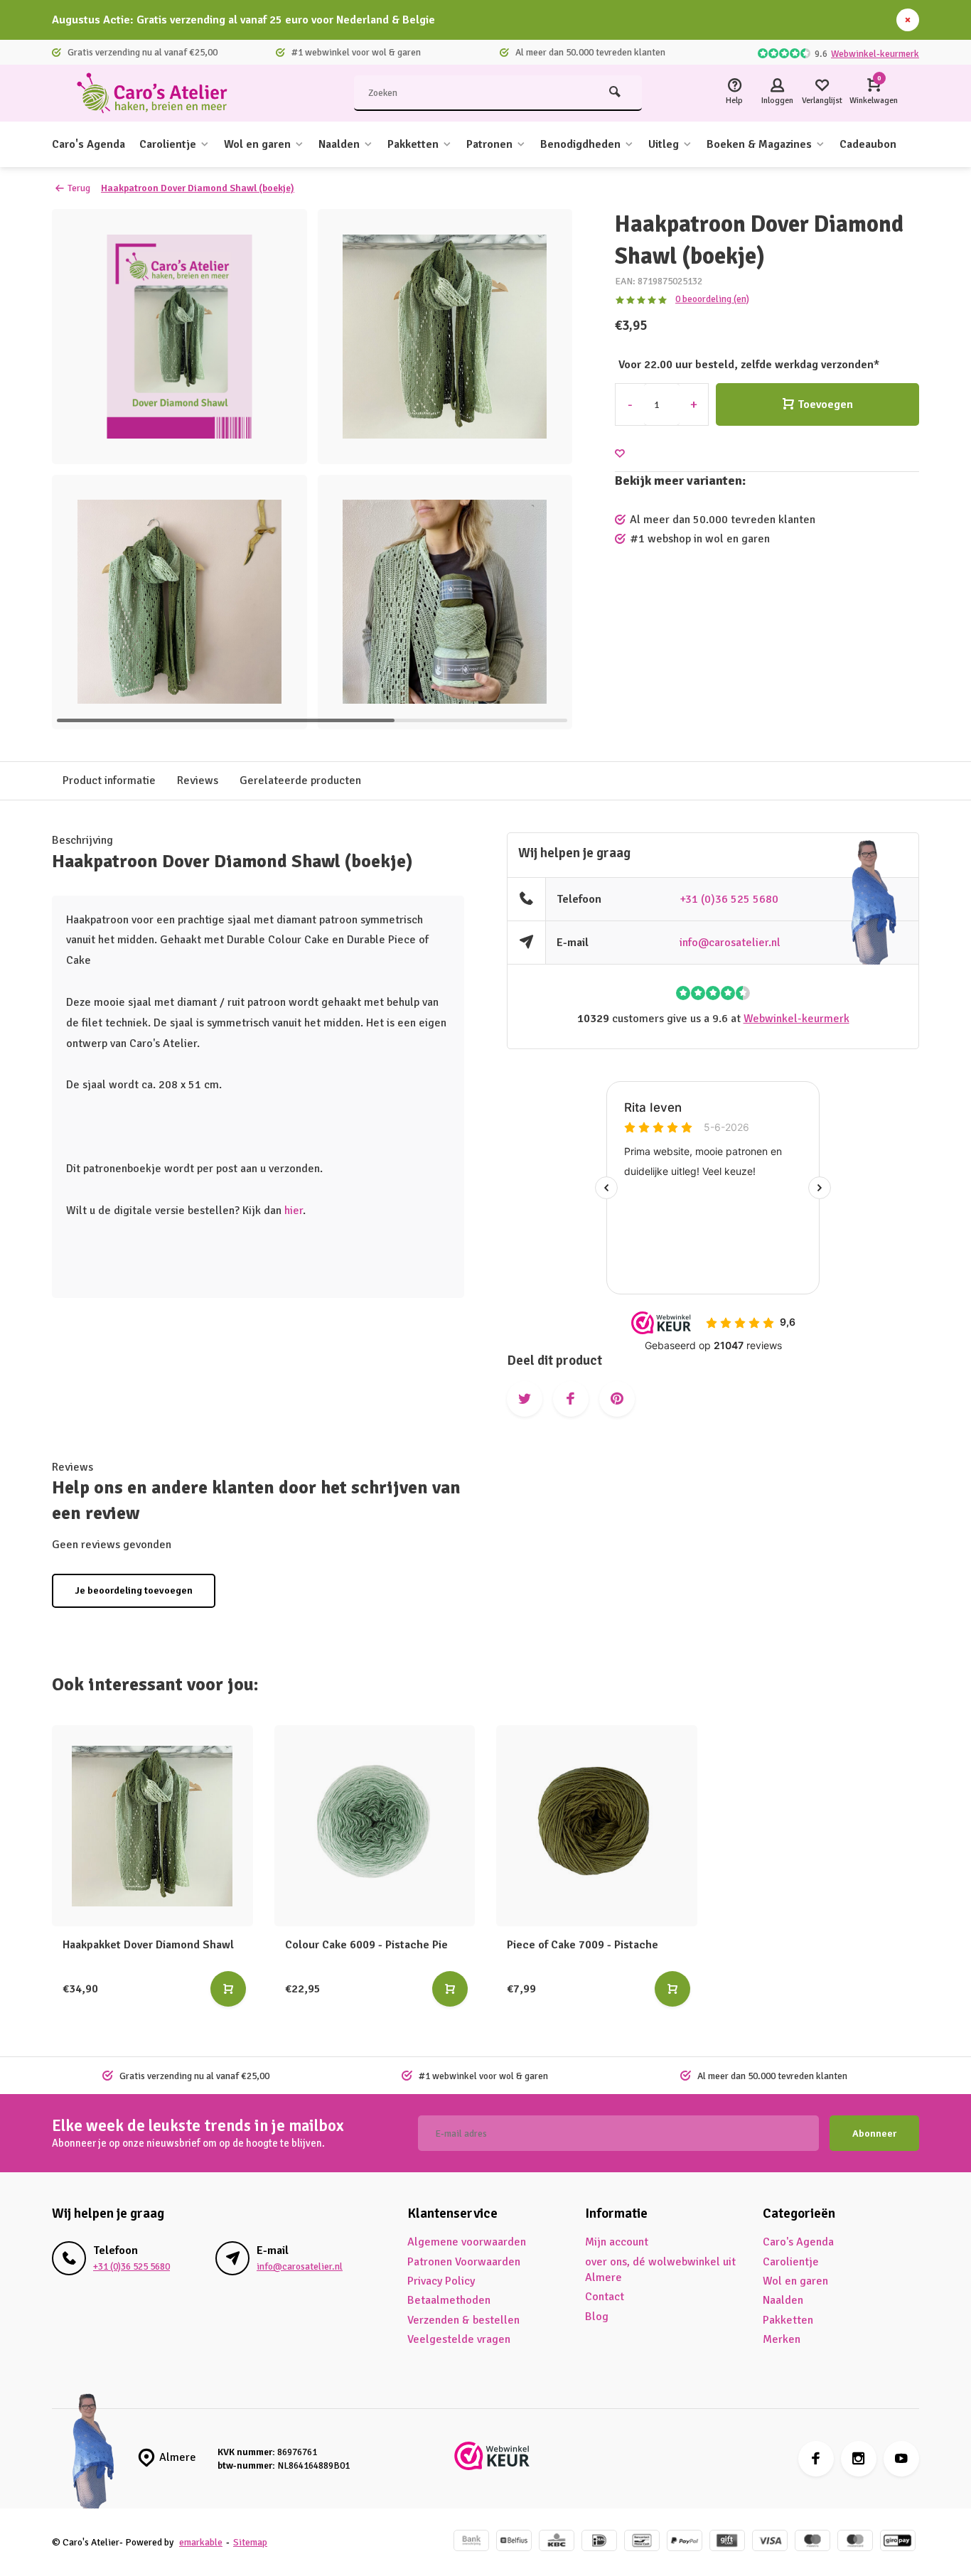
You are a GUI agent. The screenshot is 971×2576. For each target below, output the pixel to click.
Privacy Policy (441, 2281)
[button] (544, 469)
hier (294, 1211)
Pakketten (413, 144)
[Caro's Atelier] (159, 93)
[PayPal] (685, 2542)
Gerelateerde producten (300, 780)
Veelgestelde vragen (459, 2339)
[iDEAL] (599, 2542)
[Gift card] (727, 2542)
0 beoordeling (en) (712, 299)
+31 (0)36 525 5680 (729, 899)
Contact (605, 2297)
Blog (597, 2317)
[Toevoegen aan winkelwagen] (228, 1989)
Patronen (489, 144)
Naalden (339, 144)
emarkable (201, 2542)
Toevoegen (825, 404)
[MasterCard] (855, 2542)
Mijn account (617, 2242)
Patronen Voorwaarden (464, 2262)
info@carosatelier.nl (730, 943)
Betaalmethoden (449, 2300)
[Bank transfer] (471, 2542)
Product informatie (109, 780)
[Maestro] (812, 2542)
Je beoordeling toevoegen (134, 1590)
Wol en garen (257, 144)
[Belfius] (514, 2542)
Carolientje (168, 144)
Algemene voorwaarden (467, 2242)
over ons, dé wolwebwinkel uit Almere (660, 2270)
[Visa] (770, 2542)
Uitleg (664, 144)
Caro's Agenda (88, 144)
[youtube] (901, 2459)
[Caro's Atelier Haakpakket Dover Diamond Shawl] (152, 1826)
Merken (782, 2339)
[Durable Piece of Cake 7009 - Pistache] (597, 1826)
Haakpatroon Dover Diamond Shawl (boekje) (198, 188)
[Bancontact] (642, 2542)
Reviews (198, 780)
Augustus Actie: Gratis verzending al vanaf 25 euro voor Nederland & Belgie (243, 20)
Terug (79, 188)
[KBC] (557, 2542)
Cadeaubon (868, 144)
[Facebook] (816, 2459)
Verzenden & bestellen (463, 2320)
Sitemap (250, 2542)
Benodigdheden (580, 144)
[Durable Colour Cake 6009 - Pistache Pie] (375, 1826)
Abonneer (874, 2134)
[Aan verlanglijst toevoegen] (620, 454)
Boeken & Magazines (759, 144)
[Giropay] (898, 2542)
